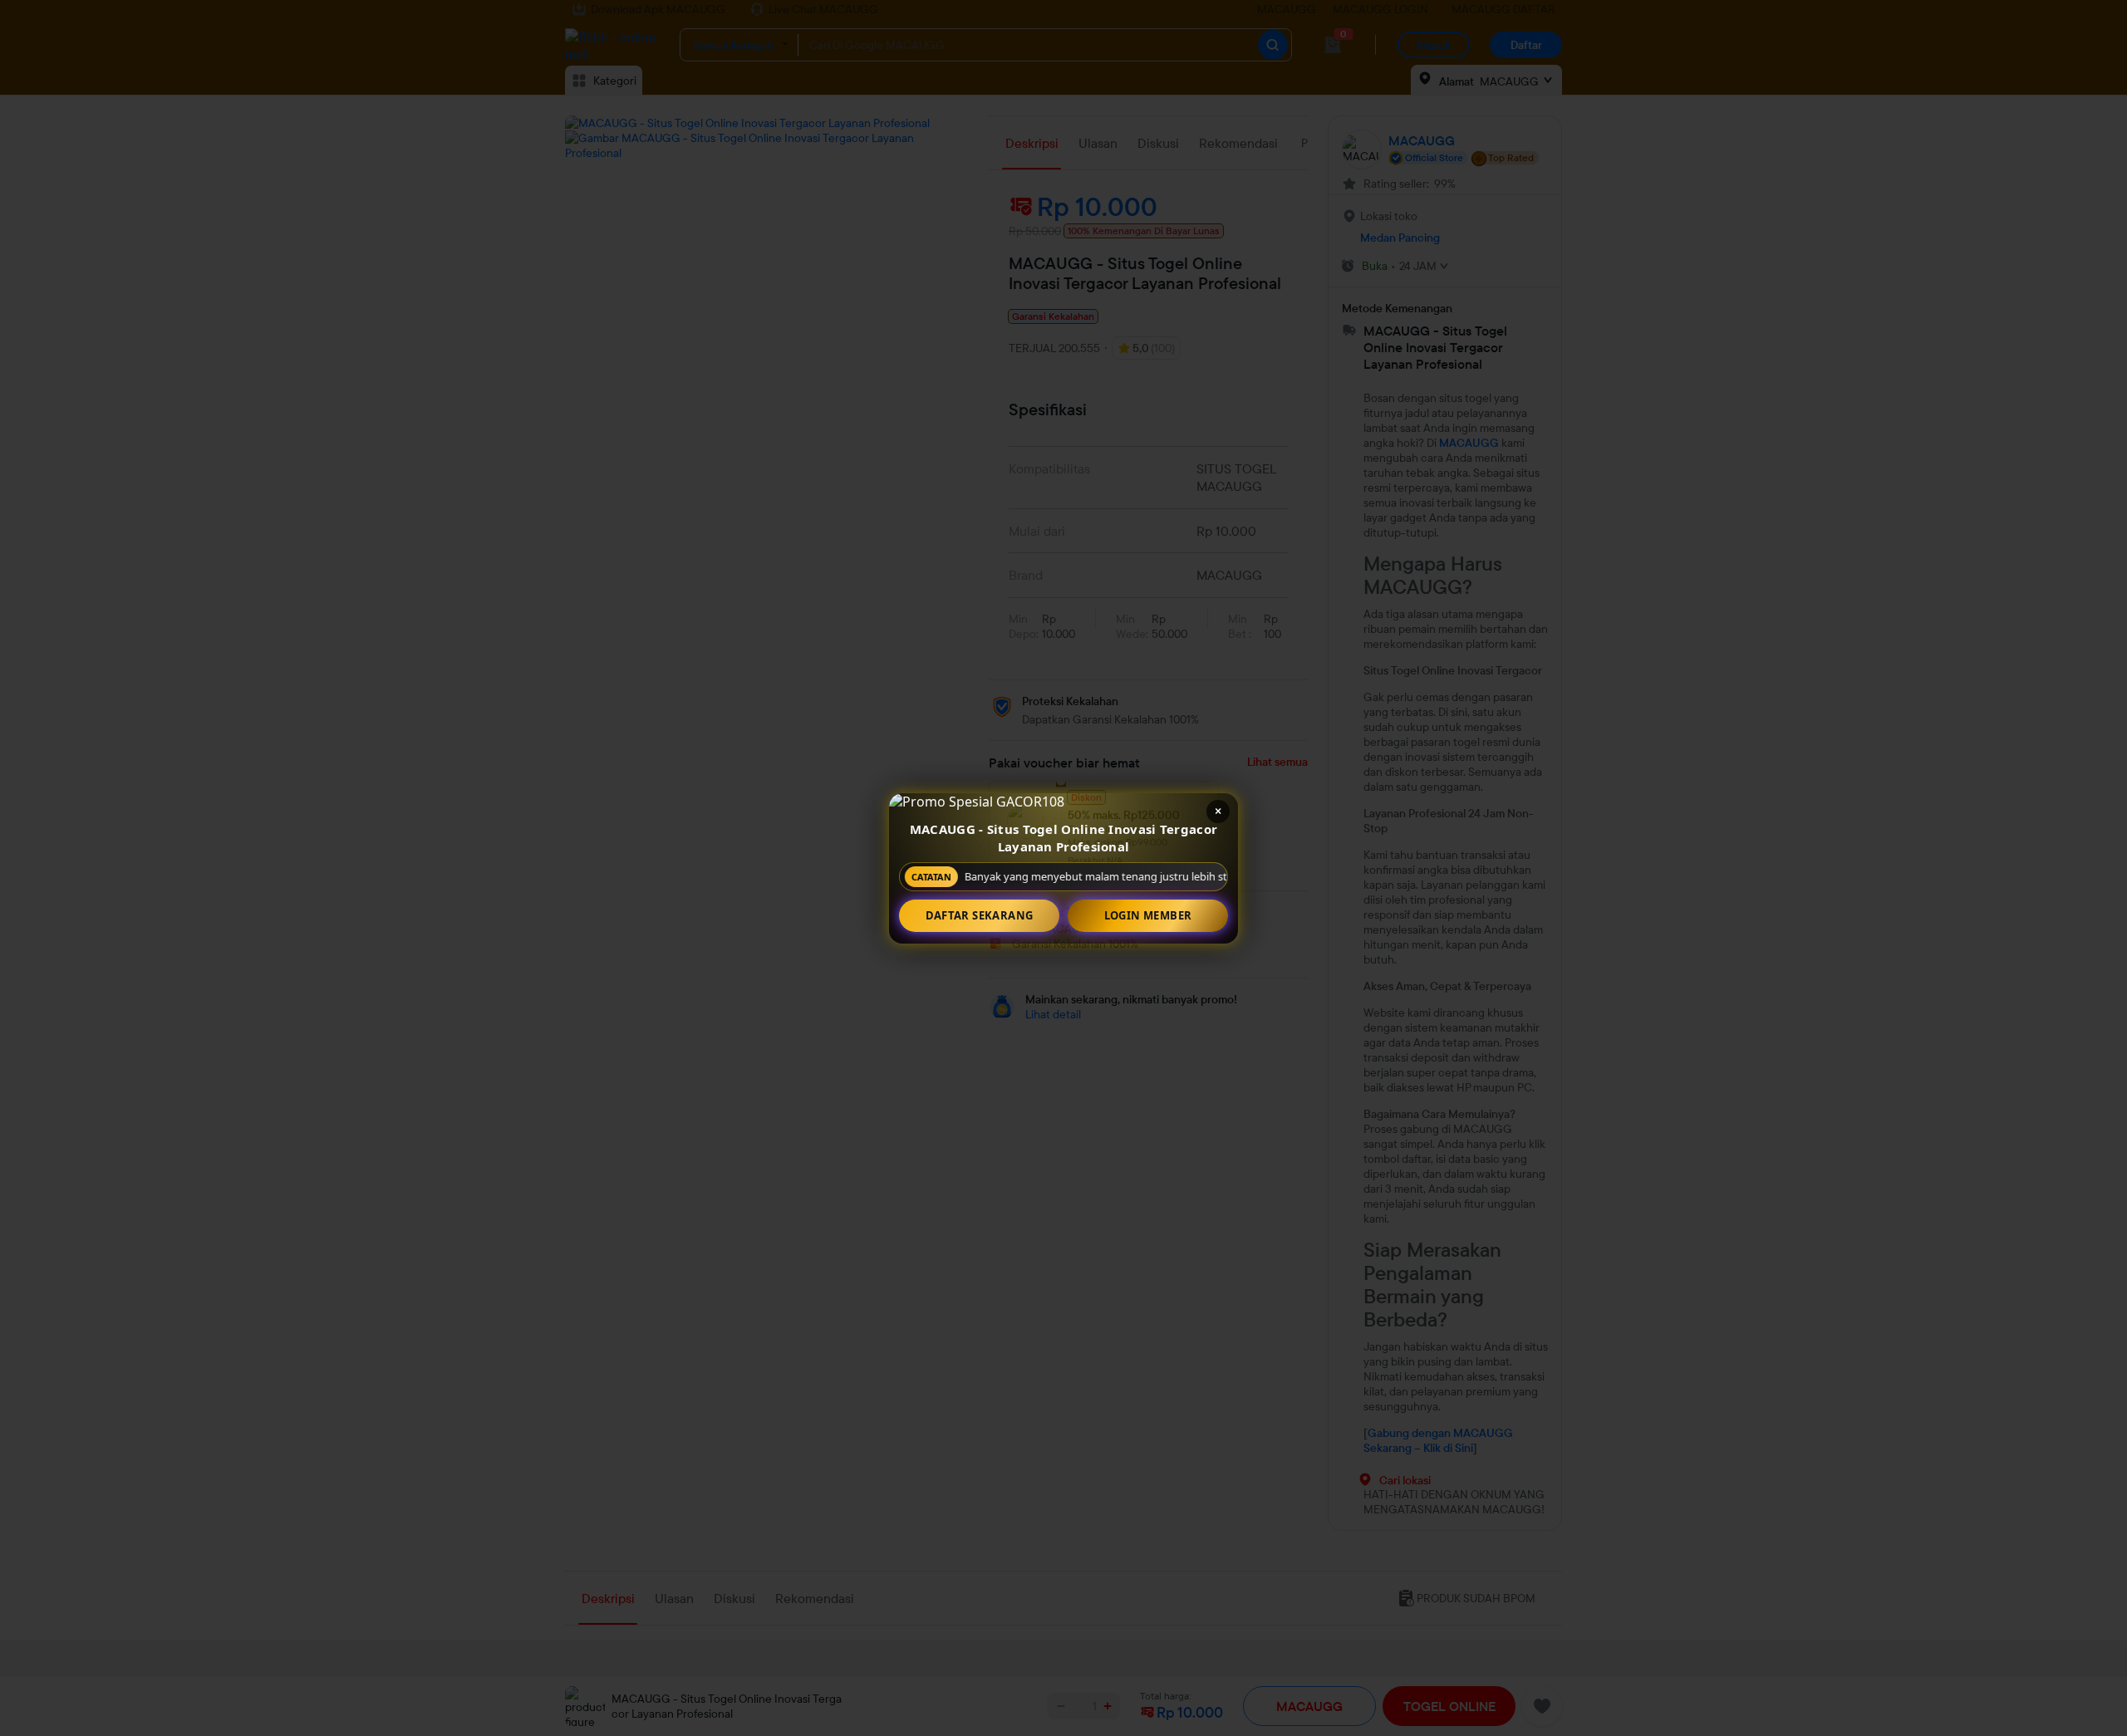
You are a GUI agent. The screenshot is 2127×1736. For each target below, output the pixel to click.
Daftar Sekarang (980, 915)
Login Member (1148, 915)
